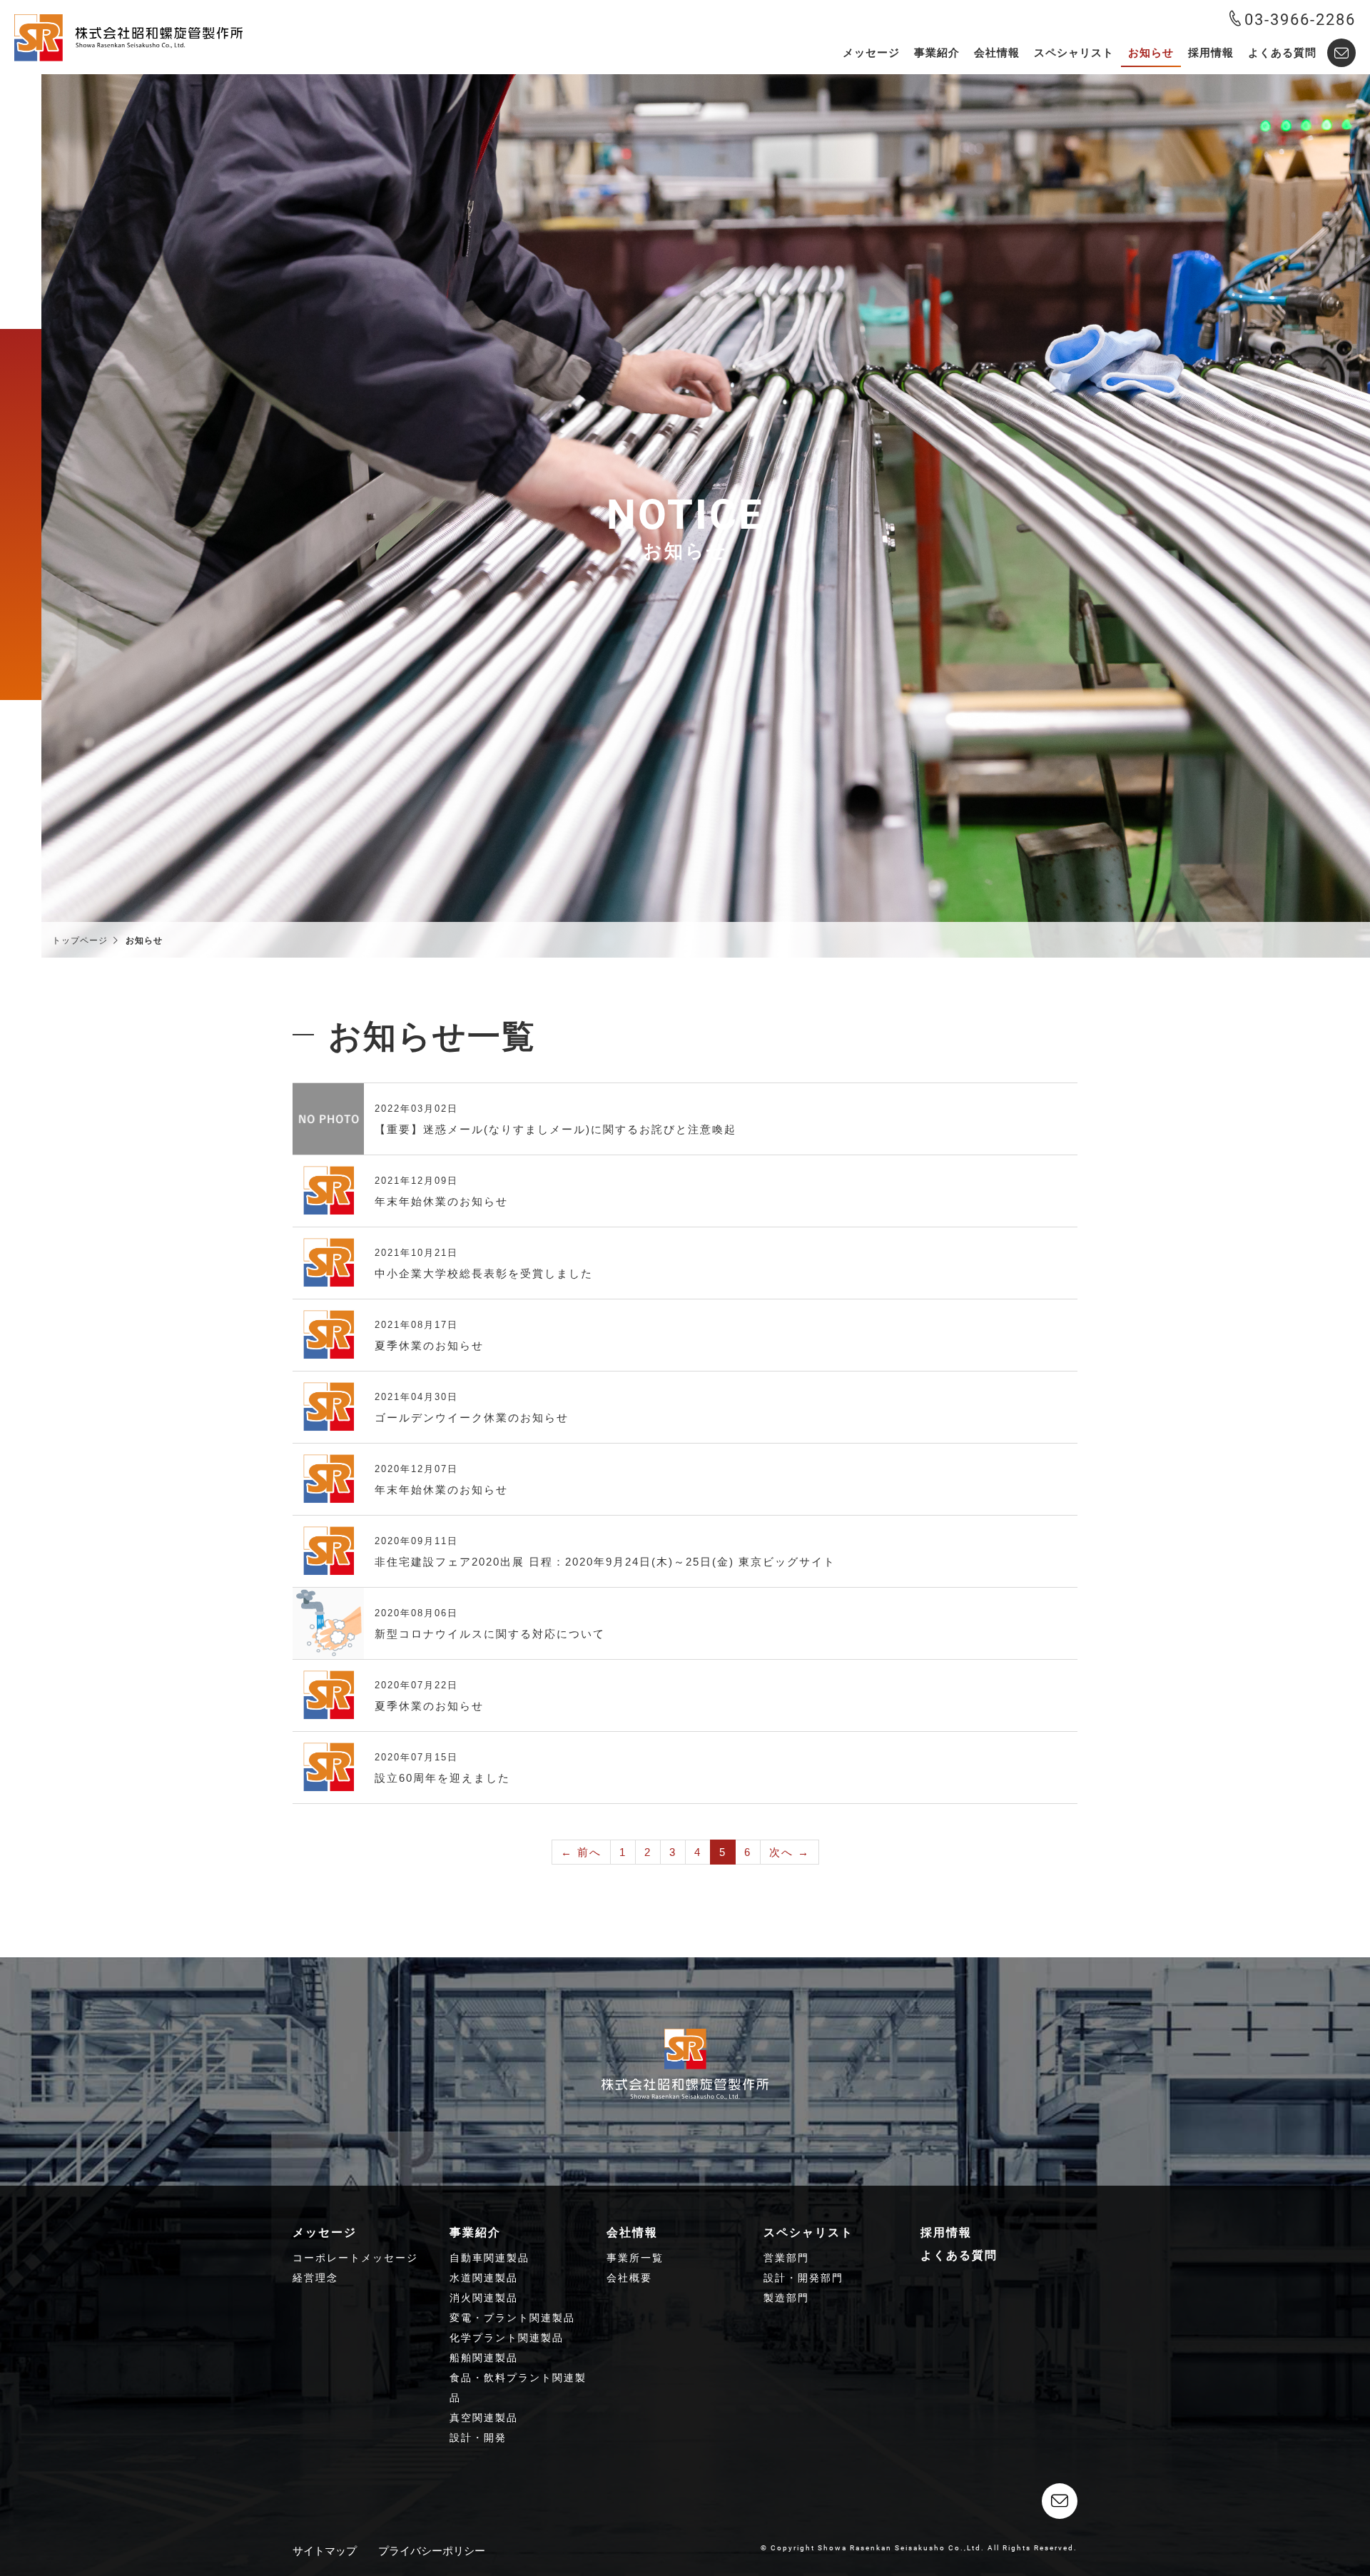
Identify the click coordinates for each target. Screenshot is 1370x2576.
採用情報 (1211, 52)
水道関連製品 (484, 2278)
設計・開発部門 (803, 2278)
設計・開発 (478, 2438)
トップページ (80, 940)
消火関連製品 (484, 2298)
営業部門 (786, 2258)
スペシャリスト (1074, 52)
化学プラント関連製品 (507, 2338)
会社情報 (997, 52)
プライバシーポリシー (432, 2551)
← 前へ (581, 1852)
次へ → (790, 1852)
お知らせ (1151, 52)
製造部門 (786, 2298)
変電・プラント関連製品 (512, 2318)
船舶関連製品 (484, 2358)
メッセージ (871, 52)
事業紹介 (937, 52)
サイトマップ (325, 2551)
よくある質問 (1282, 52)
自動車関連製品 (489, 2258)
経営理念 (315, 2278)
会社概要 (629, 2278)
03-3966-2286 (1300, 19)
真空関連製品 (484, 2418)
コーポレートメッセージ (355, 2258)
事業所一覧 (635, 2258)
